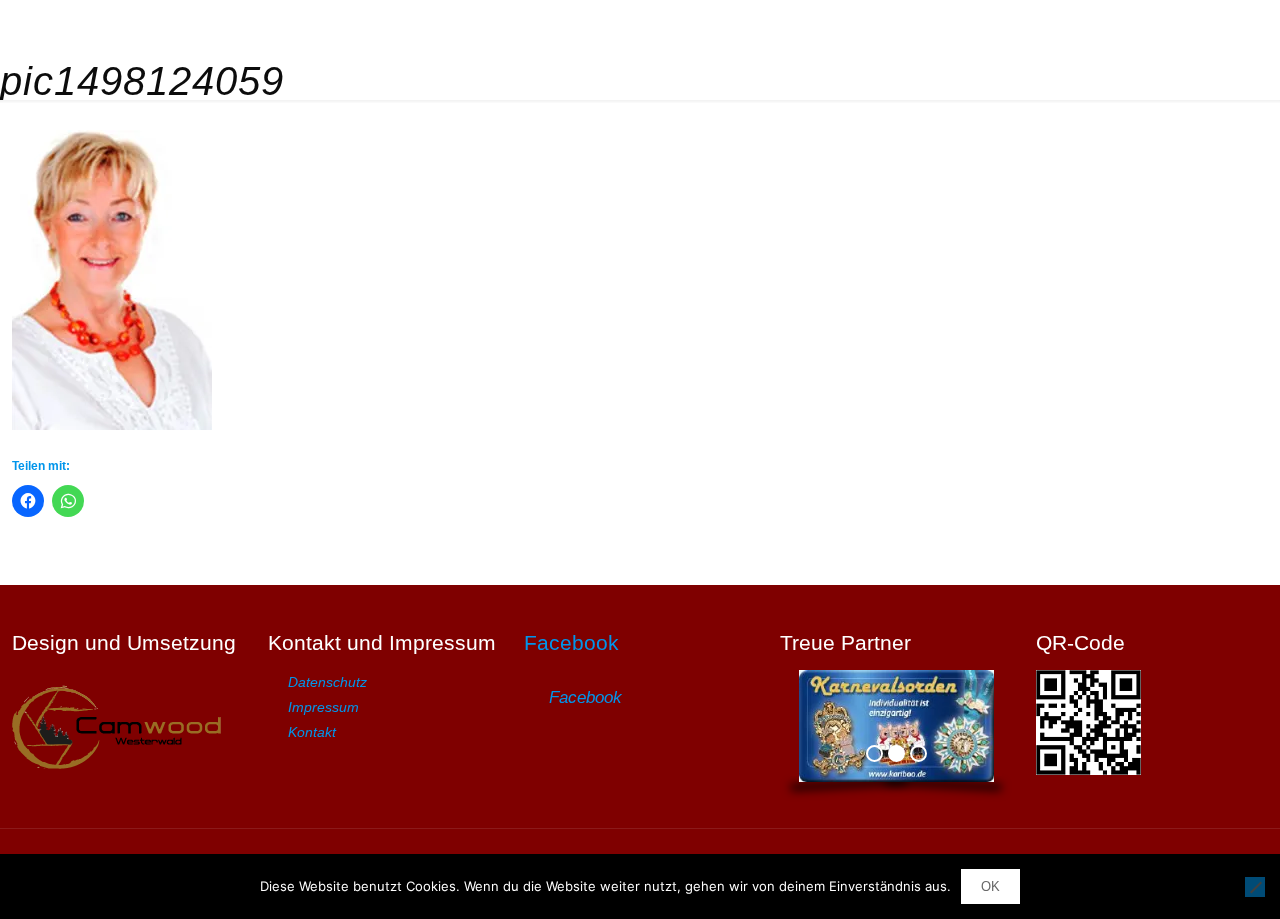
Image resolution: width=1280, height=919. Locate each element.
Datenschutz (327, 682)
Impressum (323, 707)
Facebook (571, 642)
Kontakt (312, 732)
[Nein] (1255, 887)
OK (990, 886)
